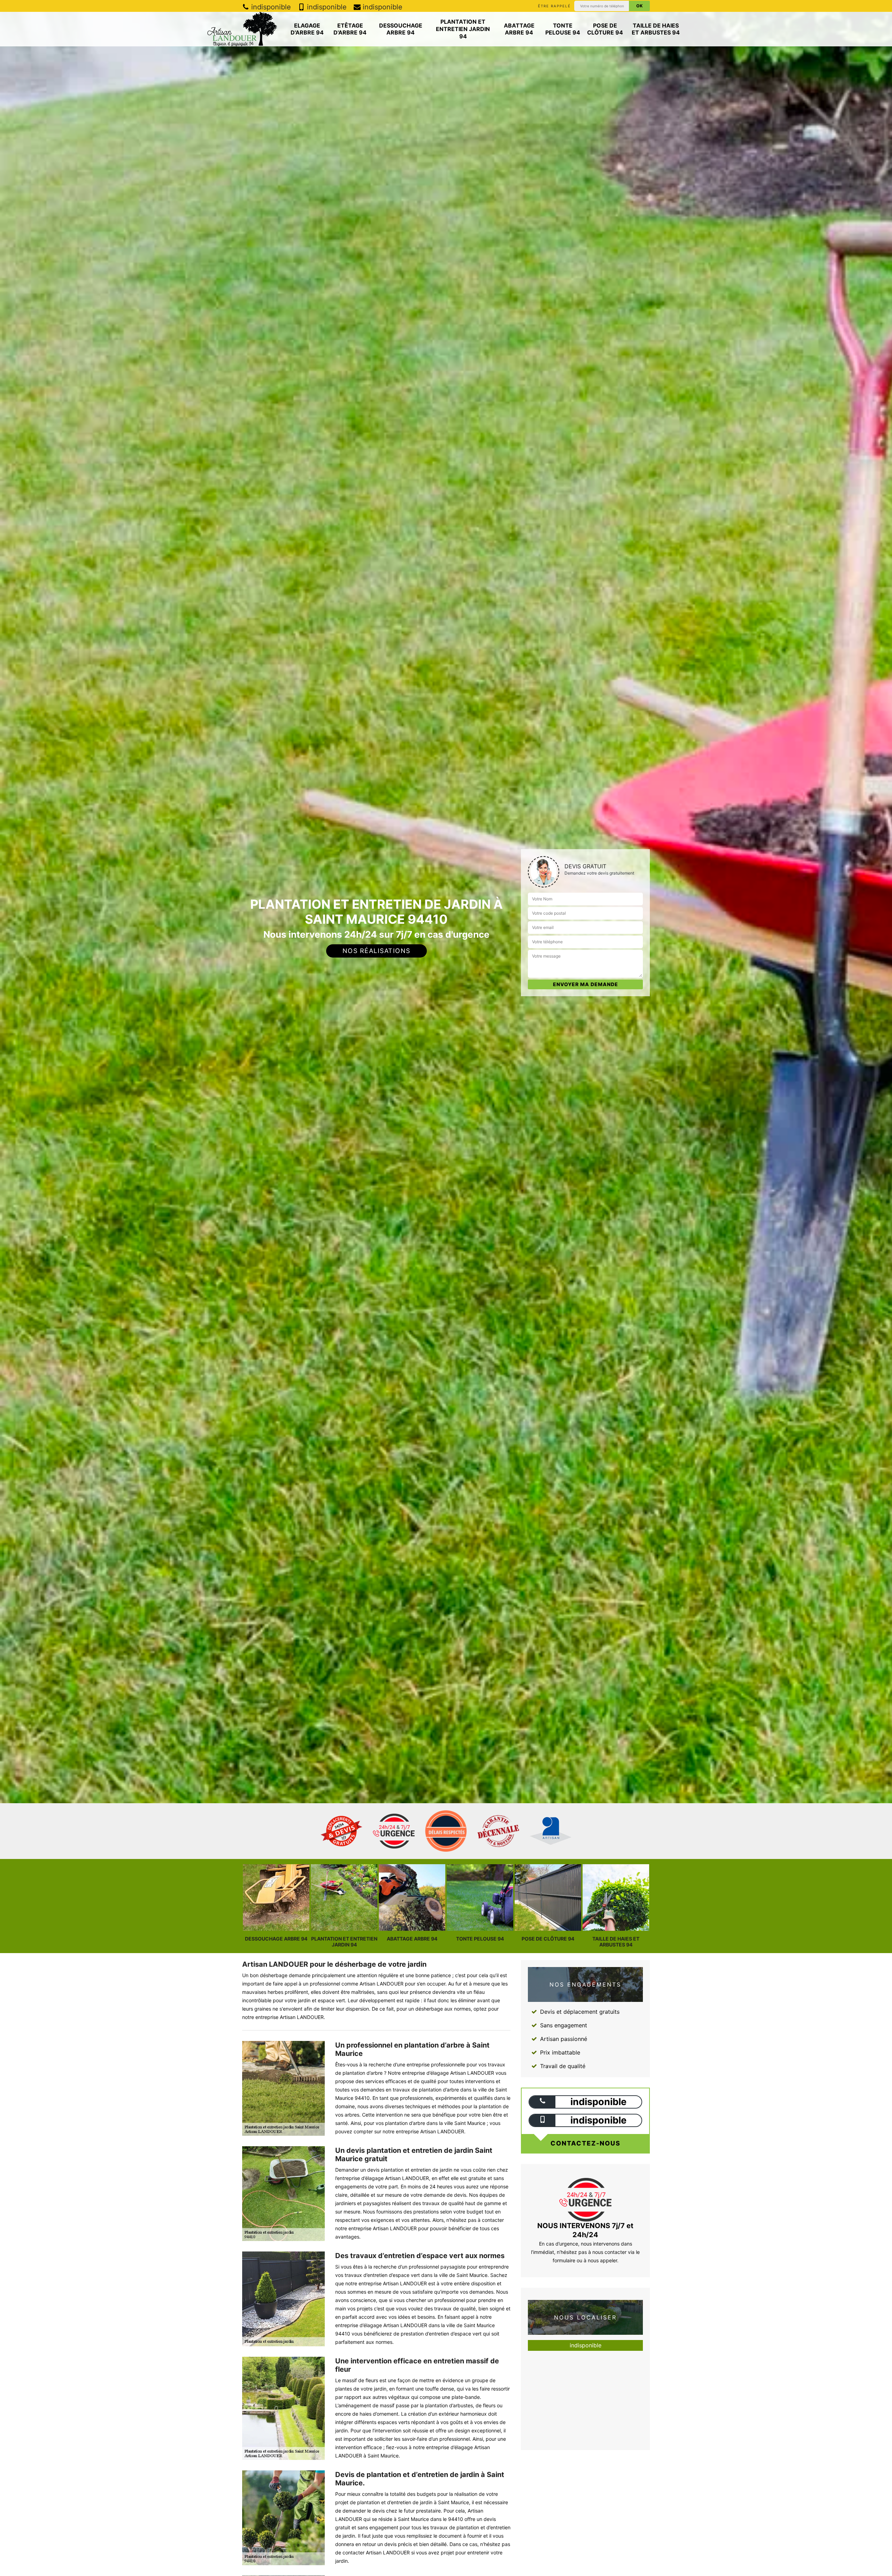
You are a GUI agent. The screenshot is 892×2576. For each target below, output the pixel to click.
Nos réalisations (376, 951)
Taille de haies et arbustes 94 (656, 29)
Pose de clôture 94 (605, 29)
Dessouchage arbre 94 (401, 29)
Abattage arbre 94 (519, 29)
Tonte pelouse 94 (563, 29)
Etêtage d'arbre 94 (350, 29)
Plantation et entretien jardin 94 (463, 29)
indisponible (270, 7)
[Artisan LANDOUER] (242, 29)
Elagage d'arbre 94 (307, 29)
